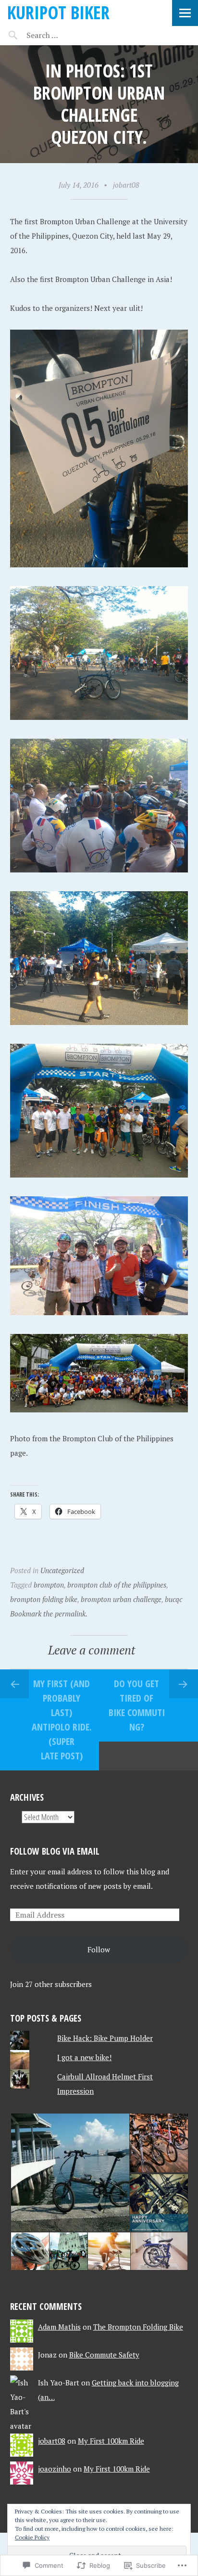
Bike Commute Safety (104, 2355)
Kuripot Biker (58, 12)
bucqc (173, 1599)
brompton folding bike (44, 1599)
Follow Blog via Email (55, 1851)
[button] (69, 2173)
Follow (99, 1949)
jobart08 (126, 185)
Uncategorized (62, 1570)
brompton (49, 1585)
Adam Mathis (59, 2327)
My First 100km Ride (111, 2441)
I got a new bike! (84, 2057)
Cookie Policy (32, 2537)
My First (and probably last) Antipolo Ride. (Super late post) (62, 1720)
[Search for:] (66, 35)
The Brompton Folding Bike (138, 2327)
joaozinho (55, 2469)
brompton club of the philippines (117, 1585)
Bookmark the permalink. (49, 1614)
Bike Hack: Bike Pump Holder (105, 2038)
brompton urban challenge (121, 1599)
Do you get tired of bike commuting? (137, 1705)
